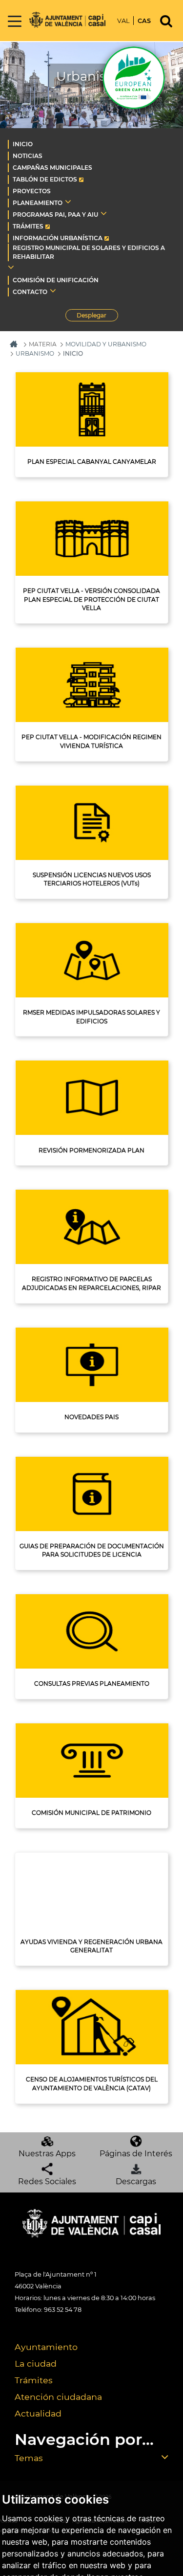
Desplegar (97, 316)
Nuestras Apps (47, 2154)
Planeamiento (38, 203)
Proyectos (32, 191)
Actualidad (38, 2413)
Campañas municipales (52, 168)
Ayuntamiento (46, 2347)
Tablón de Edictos (45, 179)
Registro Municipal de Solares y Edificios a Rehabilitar (89, 252)
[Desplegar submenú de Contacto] (53, 291)
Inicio (23, 144)
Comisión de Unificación (56, 280)
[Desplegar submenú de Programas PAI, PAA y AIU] (104, 213)
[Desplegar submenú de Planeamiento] (68, 202)
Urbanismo (35, 353)
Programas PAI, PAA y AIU (55, 215)
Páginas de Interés (136, 2154)
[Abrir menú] (15, 22)
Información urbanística (58, 238)
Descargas (136, 2181)
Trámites (28, 226)
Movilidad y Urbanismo (106, 344)
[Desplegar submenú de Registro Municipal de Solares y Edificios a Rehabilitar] (11, 267)
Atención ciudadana (58, 2397)
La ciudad (36, 2363)
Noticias (28, 156)
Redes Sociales (47, 2181)
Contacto (30, 292)
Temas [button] (29, 2458)
